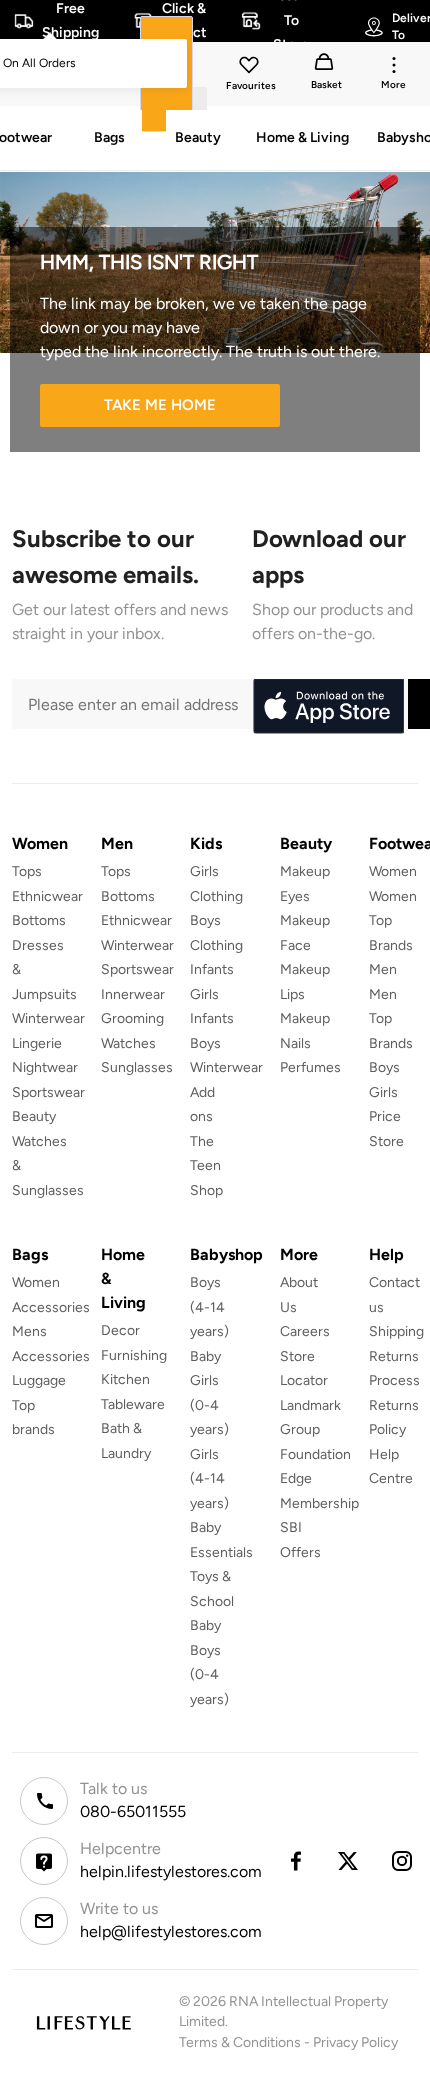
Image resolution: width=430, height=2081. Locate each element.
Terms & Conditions (240, 2042)
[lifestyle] (83, 2022)
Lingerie (37, 1043)
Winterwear (48, 1018)
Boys (384, 1067)
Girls (383, 1092)
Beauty (34, 1116)
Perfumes (310, 1067)
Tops (27, 871)
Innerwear (133, 994)
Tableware (133, 1404)
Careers (305, 1331)
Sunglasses (137, 1067)
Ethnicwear (47, 896)
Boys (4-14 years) (209, 1307)
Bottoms (39, 920)
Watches (128, 1043)
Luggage (39, 1380)
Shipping (396, 1331)
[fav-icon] (251, 68)
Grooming (132, 1018)
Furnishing (134, 1355)
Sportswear (48, 1092)
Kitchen (125, 1379)
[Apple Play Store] (328, 707)
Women (393, 871)
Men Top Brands (391, 1019)
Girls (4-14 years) (209, 1479)
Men (383, 969)
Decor (120, 1330)
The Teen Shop (206, 1166)
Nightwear (45, 1067)
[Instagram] (403, 1861)
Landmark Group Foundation (315, 1430)
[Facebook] (295, 1861)
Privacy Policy (355, 2042)
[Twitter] (349, 1861)
